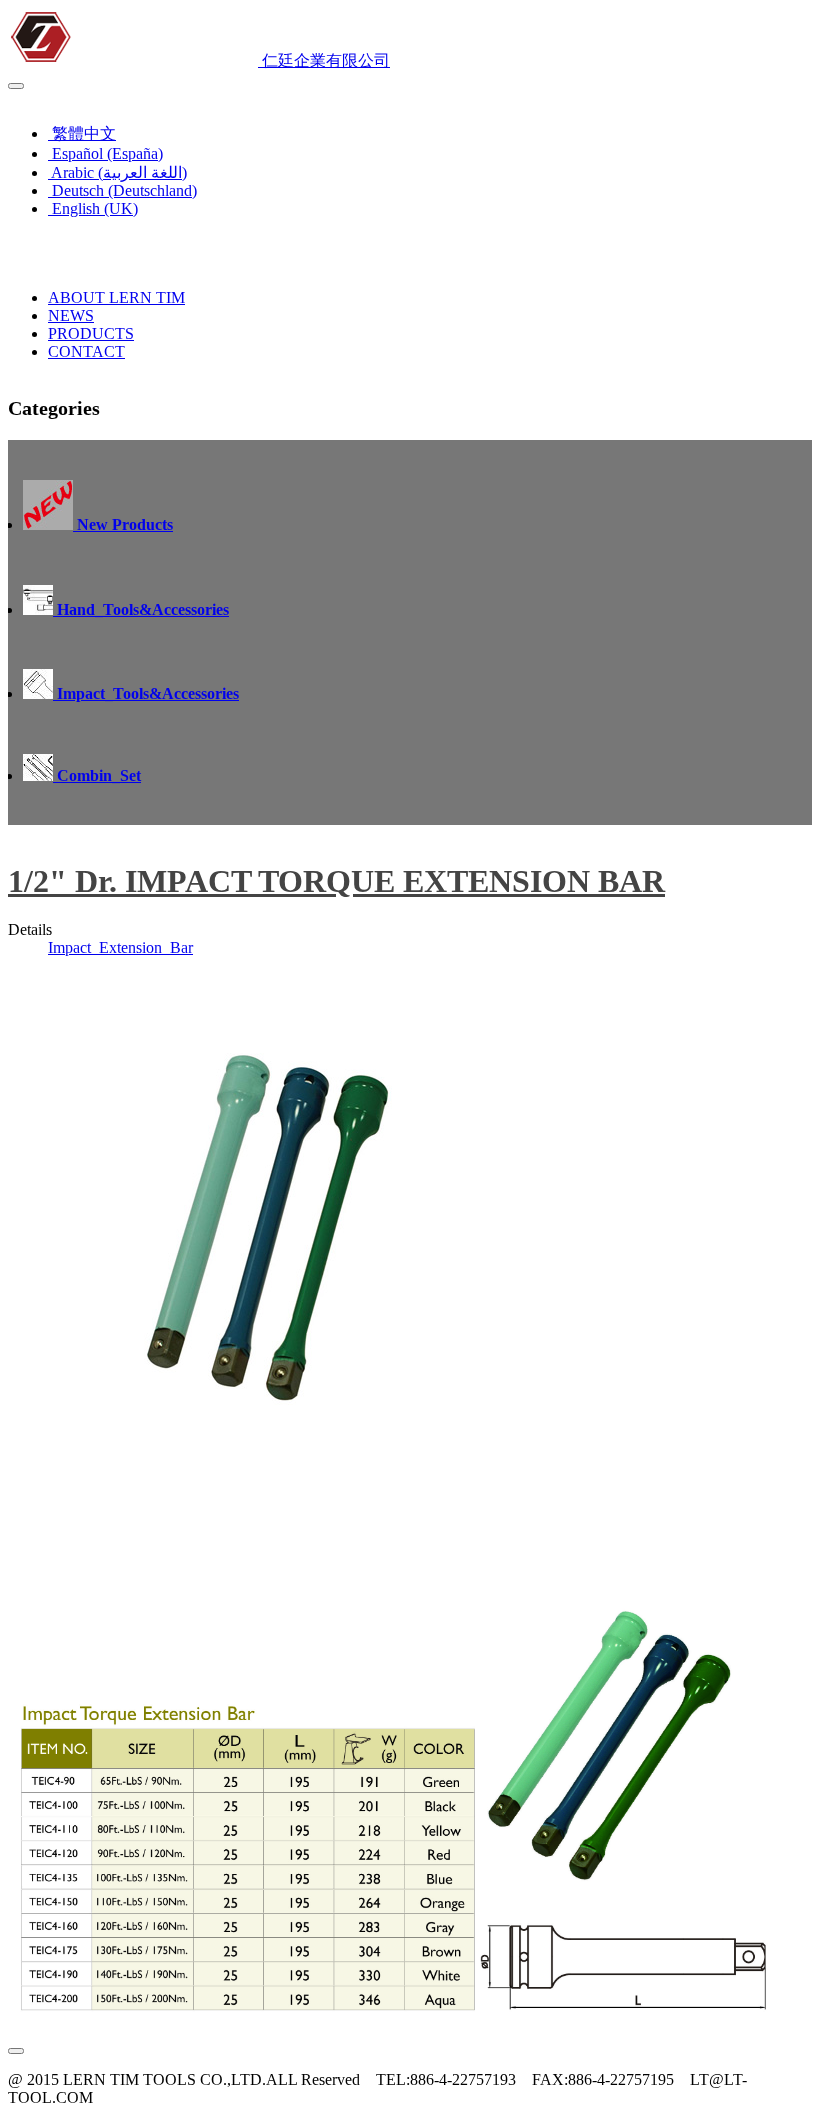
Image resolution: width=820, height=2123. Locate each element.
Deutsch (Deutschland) (122, 190)
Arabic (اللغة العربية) (117, 172)
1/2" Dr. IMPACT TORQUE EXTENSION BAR (336, 881)
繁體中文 (82, 133)
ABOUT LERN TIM (116, 297)
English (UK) (57, 98)
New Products (123, 524)
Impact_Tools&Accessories (146, 693)
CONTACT (86, 351)
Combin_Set (97, 775)
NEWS (71, 315)
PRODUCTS (91, 333)
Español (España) (105, 153)
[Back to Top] (16, 2051)
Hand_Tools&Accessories (141, 609)
